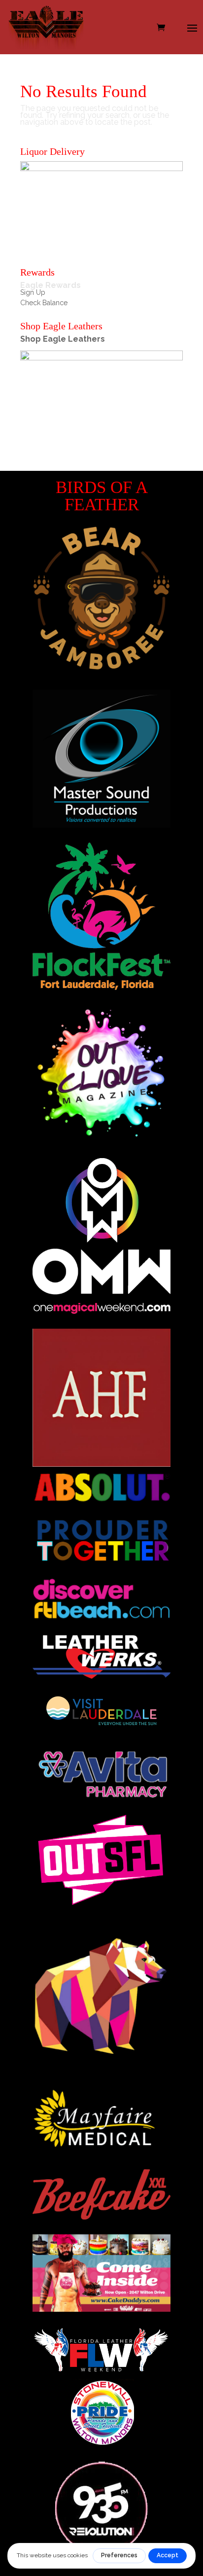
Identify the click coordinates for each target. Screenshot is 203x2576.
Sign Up (33, 292)
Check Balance (44, 303)
